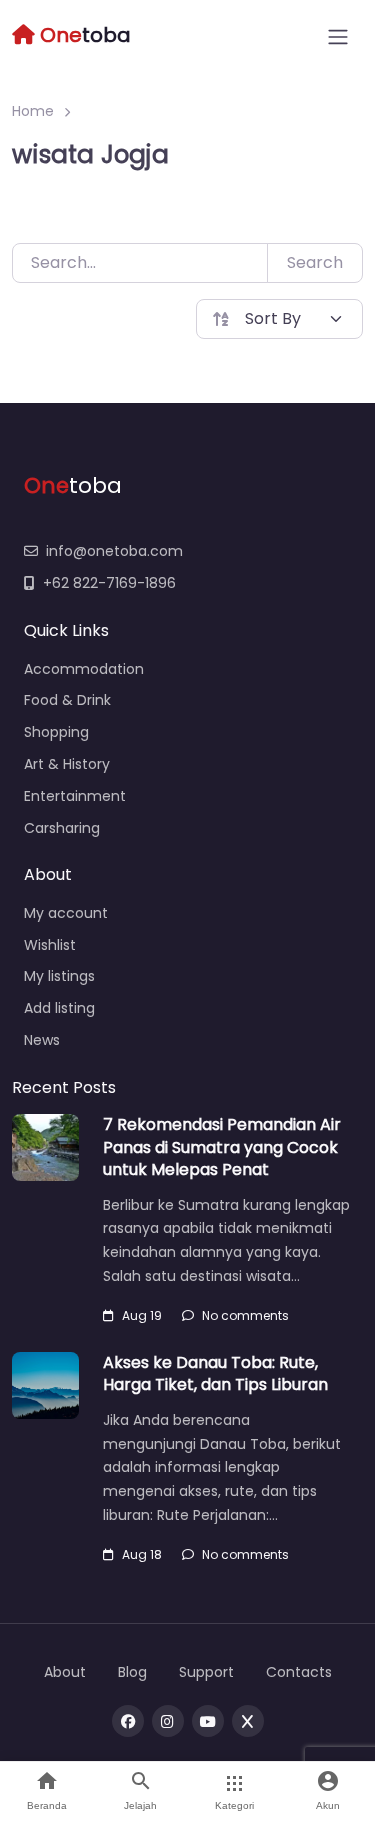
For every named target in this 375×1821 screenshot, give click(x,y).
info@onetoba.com (114, 551)
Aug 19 (142, 1315)
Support (206, 1672)
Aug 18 (142, 1554)
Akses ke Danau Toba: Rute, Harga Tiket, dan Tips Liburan (215, 1373)
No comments (245, 1315)
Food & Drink (67, 700)
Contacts (299, 1672)
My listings (59, 976)
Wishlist (50, 945)
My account (66, 913)
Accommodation (84, 669)
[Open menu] (338, 37)
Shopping (56, 732)
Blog (132, 1672)
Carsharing (62, 828)
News (42, 1040)
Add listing (59, 1008)
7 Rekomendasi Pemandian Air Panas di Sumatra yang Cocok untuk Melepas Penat (222, 1147)
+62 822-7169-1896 (109, 583)
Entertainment (75, 796)
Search (315, 262)
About (65, 1672)
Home (33, 111)
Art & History (67, 764)
